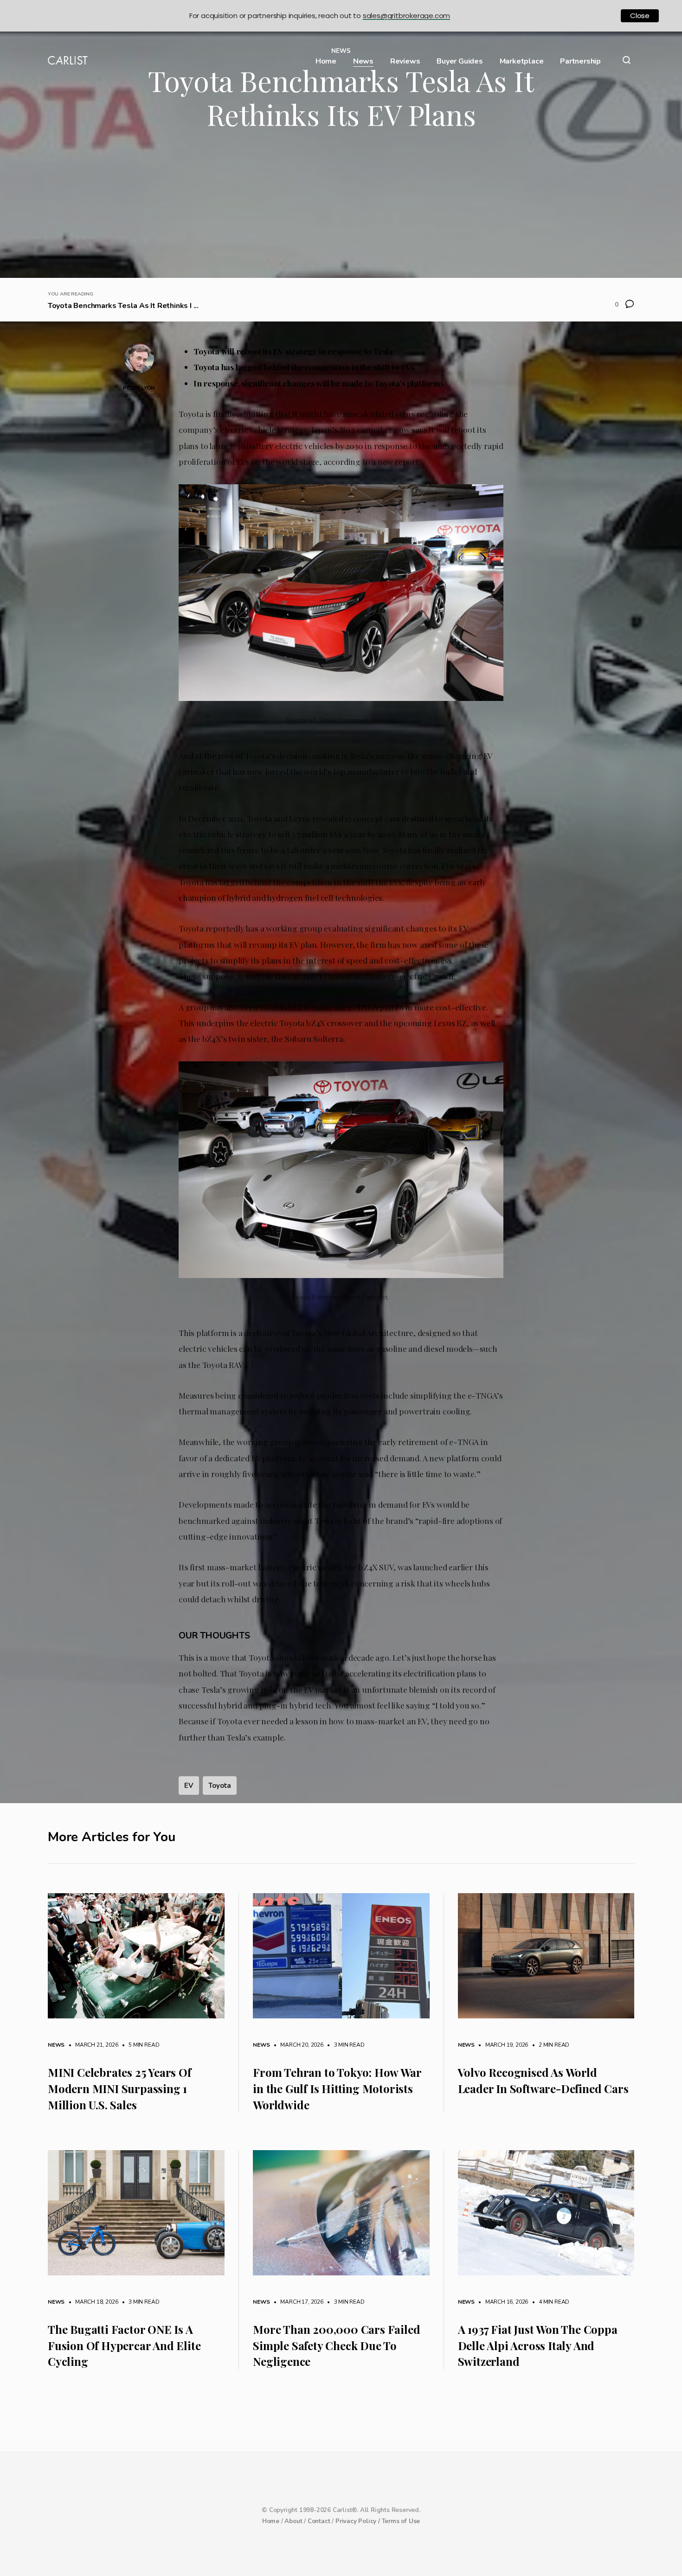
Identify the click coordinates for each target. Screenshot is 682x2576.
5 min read (139, 2045)
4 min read (549, 2302)
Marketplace (522, 61)
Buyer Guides (460, 61)
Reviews (405, 61)
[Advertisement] (341, 208)
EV (189, 1786)
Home (326, 61)
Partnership (580, 61)
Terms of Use (401, 2521)
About (293, 2521)
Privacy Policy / (359, 2521)
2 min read (549, 2045)
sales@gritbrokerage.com (406, 16)
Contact (319, 2521)
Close (640, 16)
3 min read (345, 2045)
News (363, 61)
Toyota (220, 1786)
